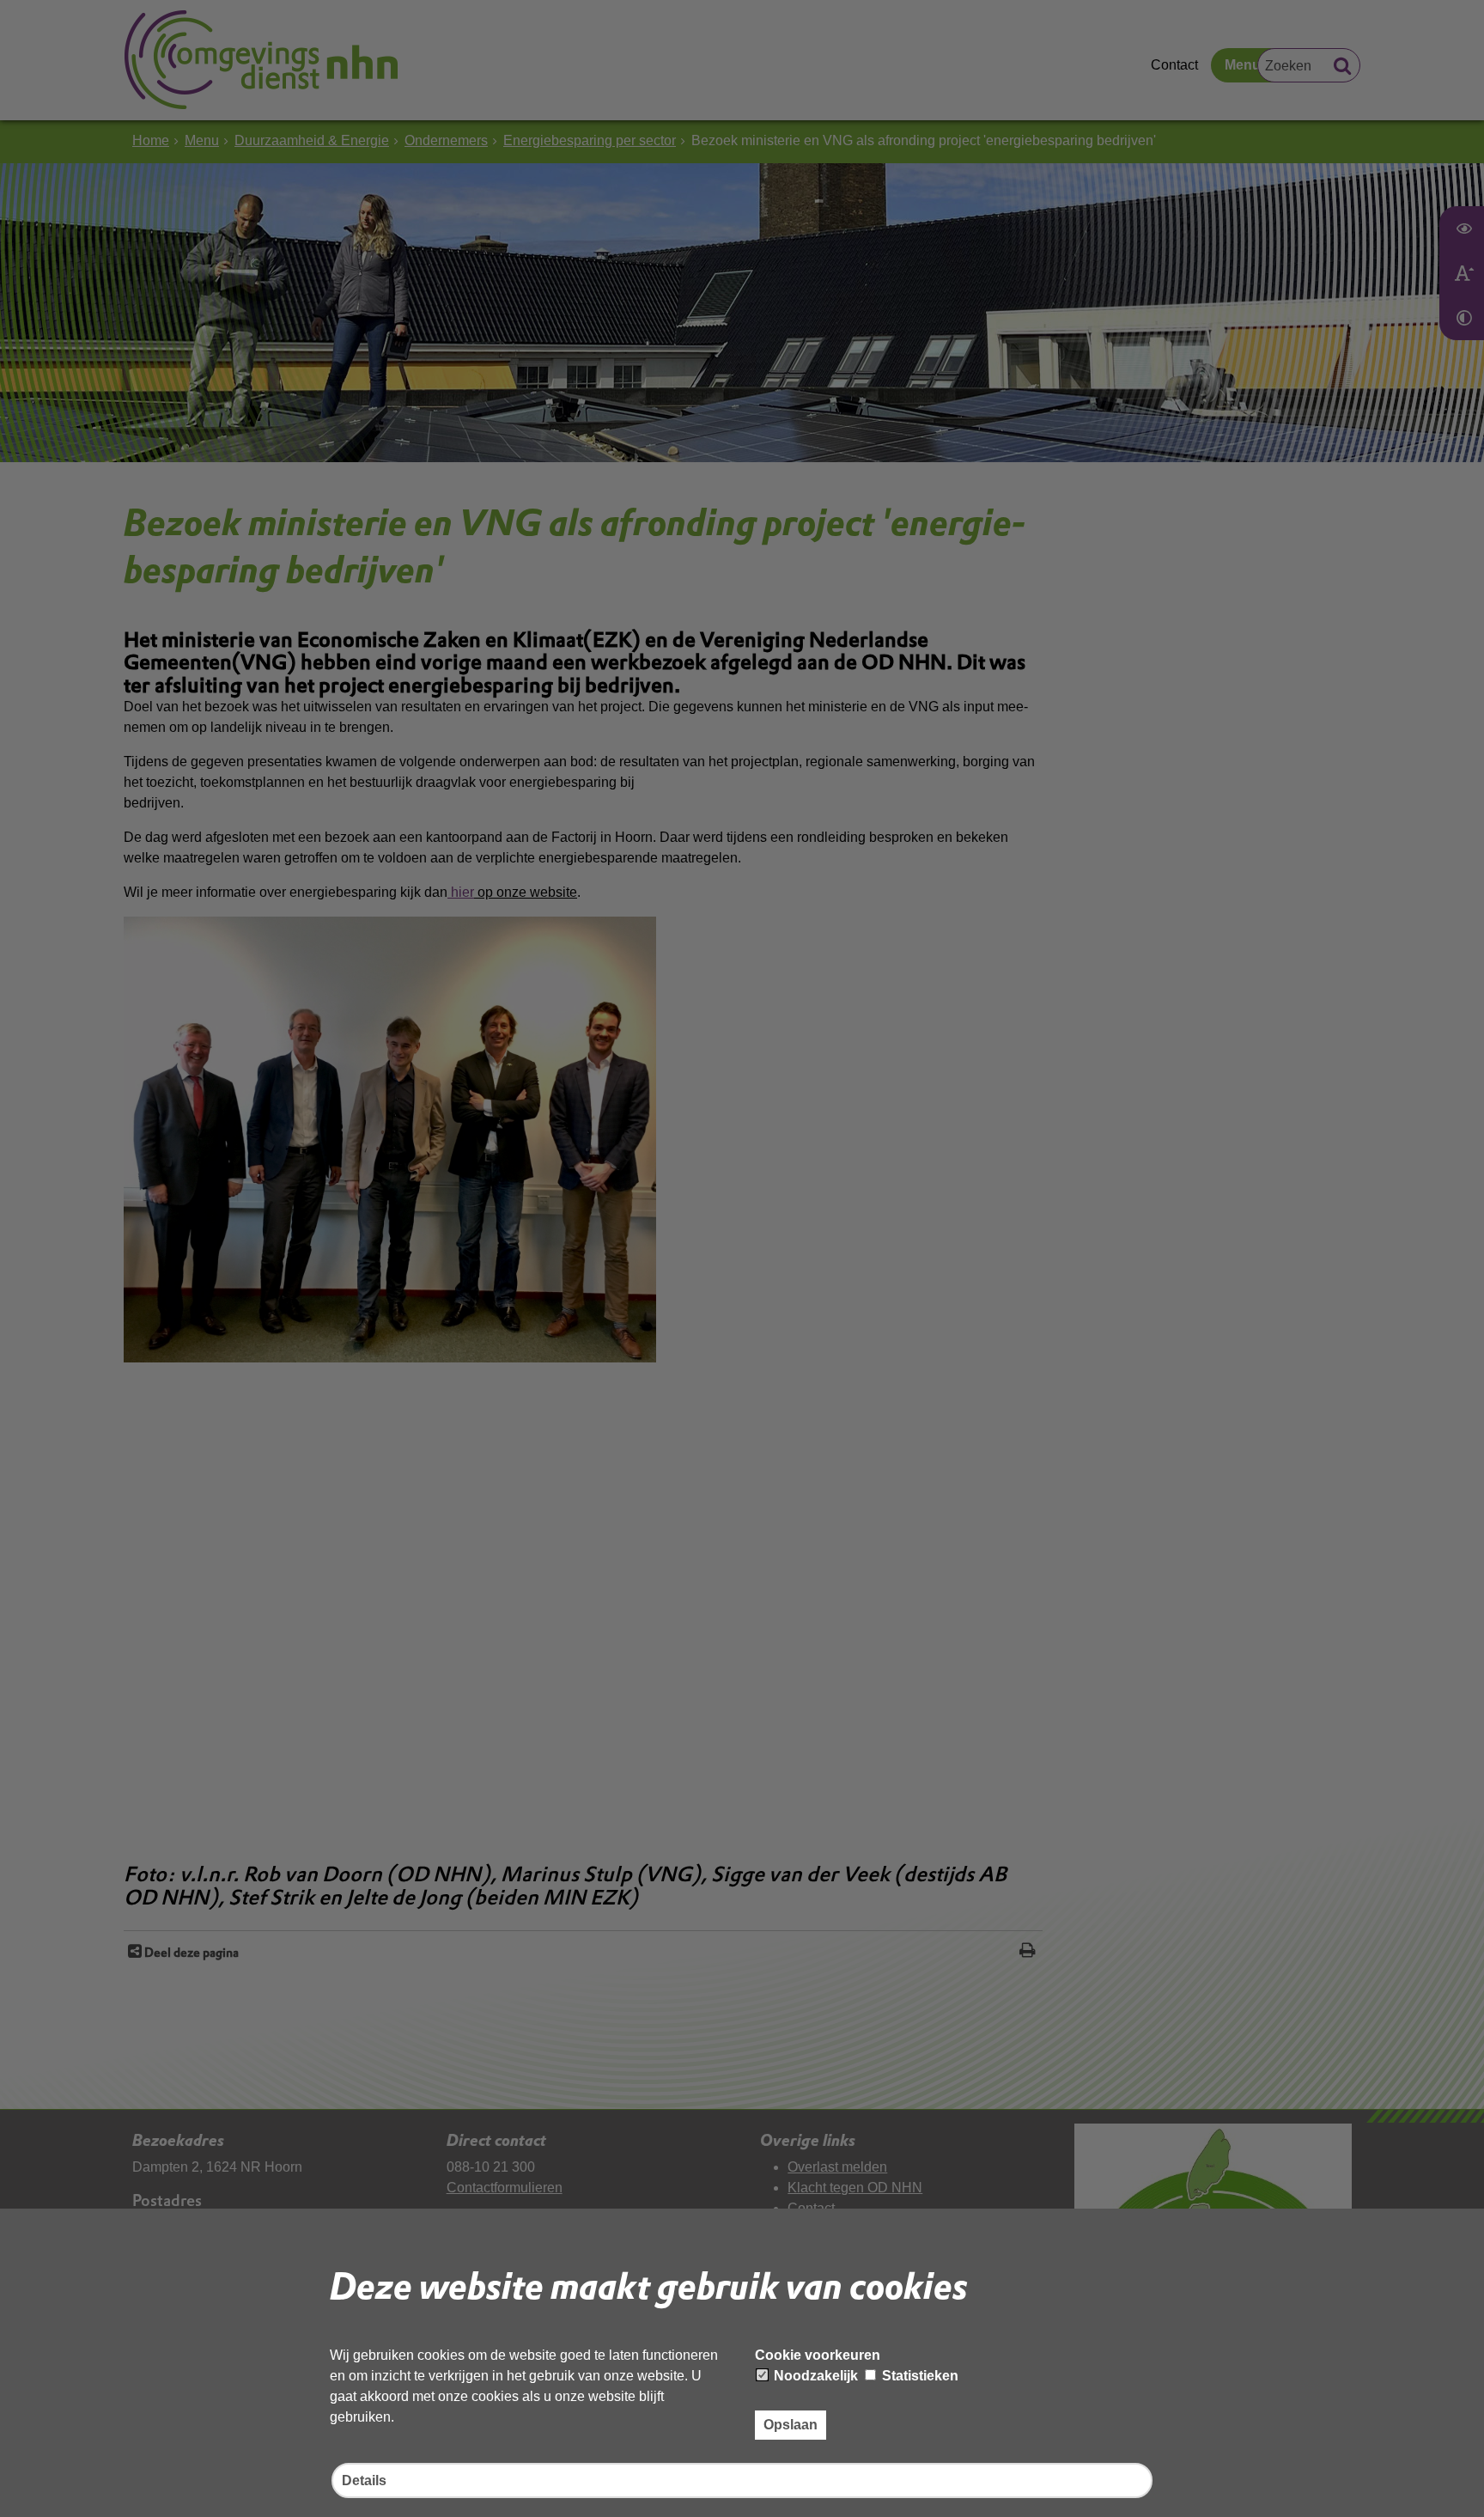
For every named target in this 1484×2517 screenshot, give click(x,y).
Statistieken (918, 2376)
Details (364, 2480)
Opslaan (791, 2425)
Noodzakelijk (814, 2376)
